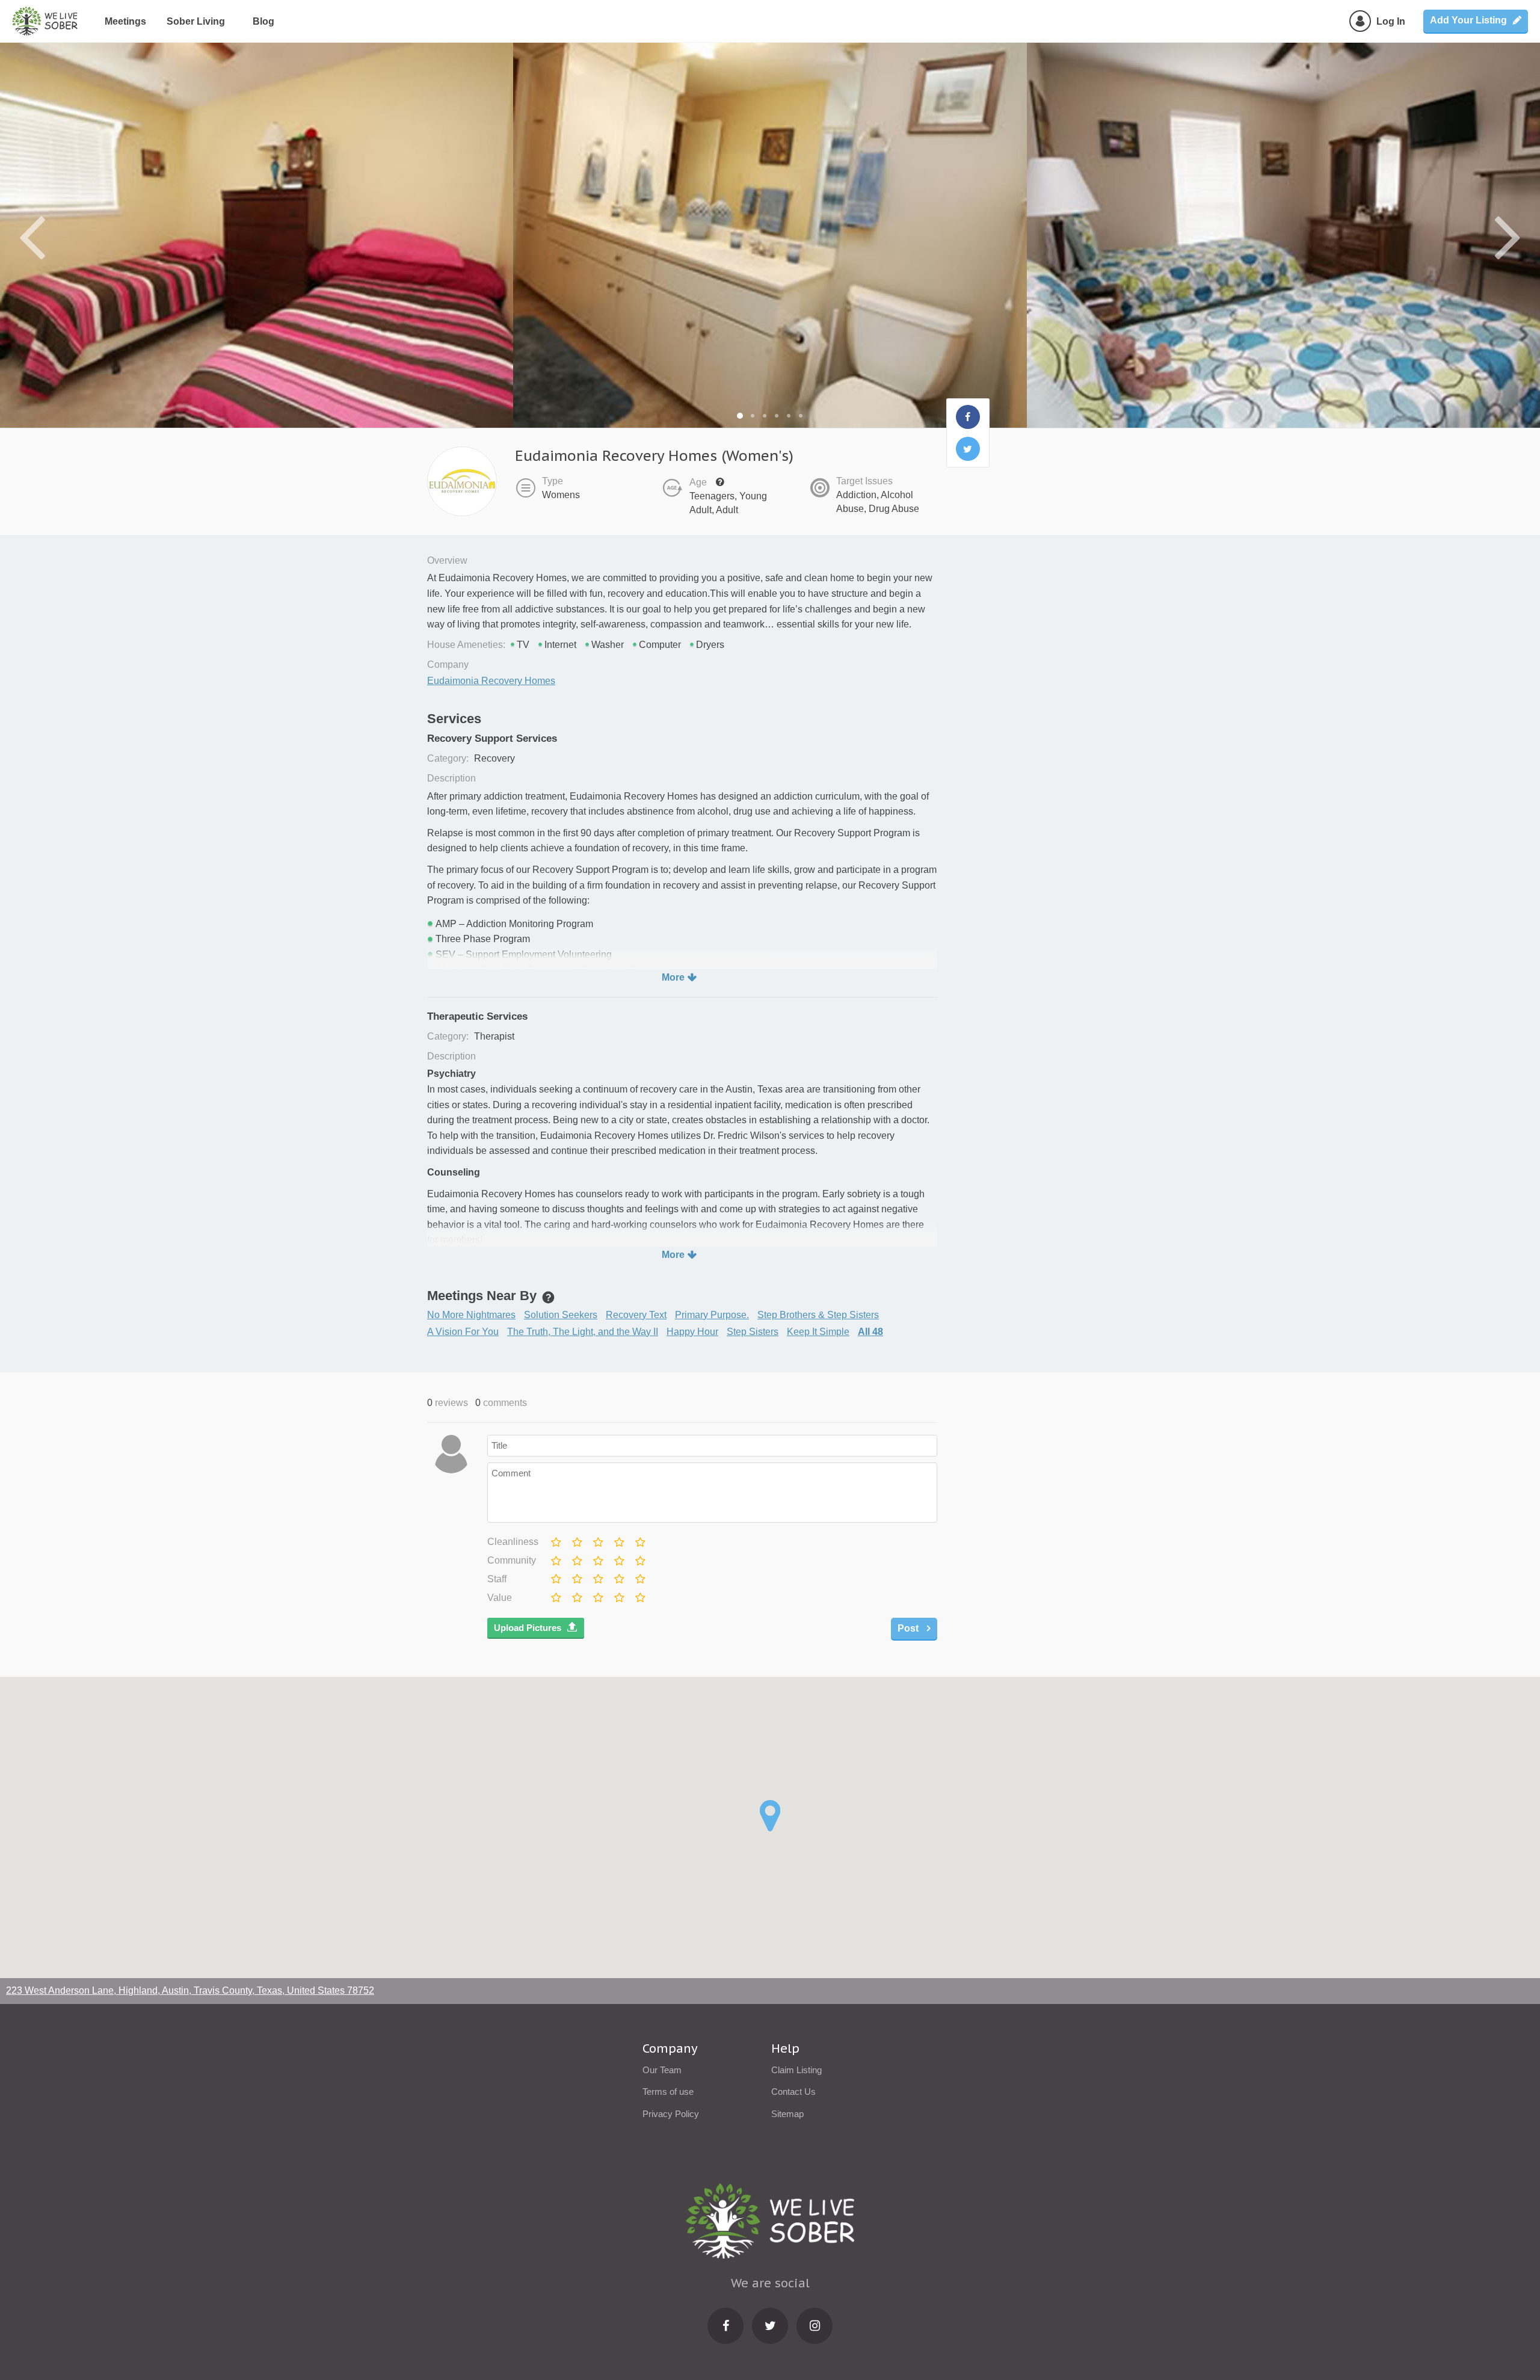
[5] (639, 1540)
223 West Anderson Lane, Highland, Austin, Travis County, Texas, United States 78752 (190, 1990)
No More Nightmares (471, 1315)
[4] (618, 1540)
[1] (555, 1540)
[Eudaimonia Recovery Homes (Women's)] (968, 417)
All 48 (870, 1332)
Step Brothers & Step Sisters (818, 1315)
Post (909, 1628)
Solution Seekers (561, 1315)
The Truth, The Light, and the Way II (583, 1332)
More (673, 977)
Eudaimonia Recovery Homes (491, 681)
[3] (597, 1540)
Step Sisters (753, 1332)
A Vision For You (463, 1332)
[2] (576, 1540)
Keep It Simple (818, 1332)
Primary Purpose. (712, 1315)
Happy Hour (692, 1332)
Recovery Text (636, 1315)
